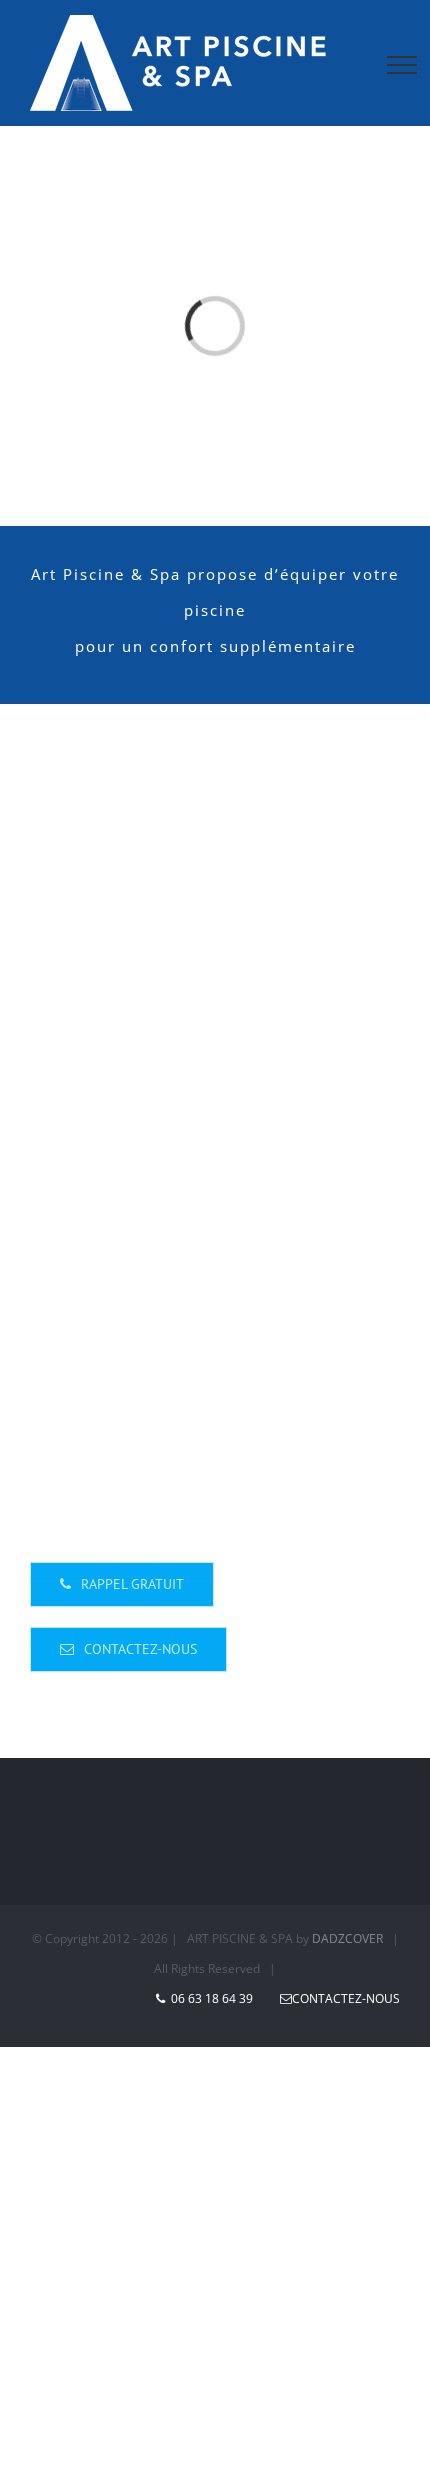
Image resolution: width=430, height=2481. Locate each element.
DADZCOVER (347, 1938)
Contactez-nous (346, 1998)
